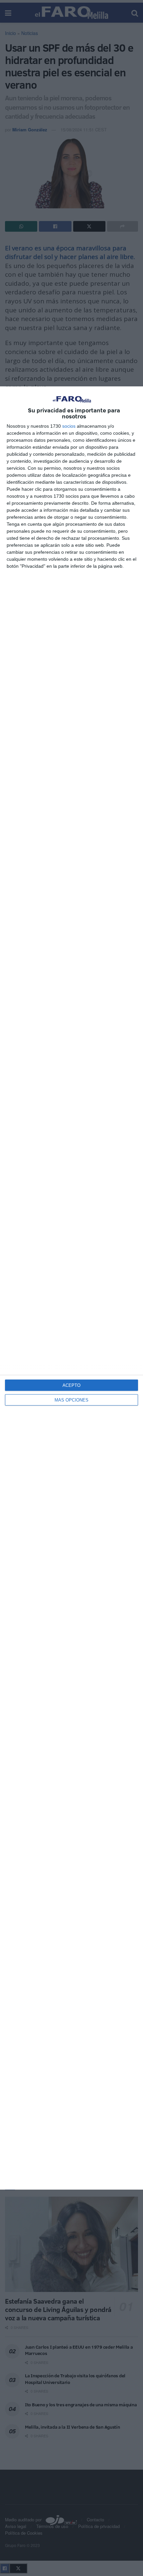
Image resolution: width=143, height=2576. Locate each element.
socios (69, 426)
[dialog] (71, 1288)
